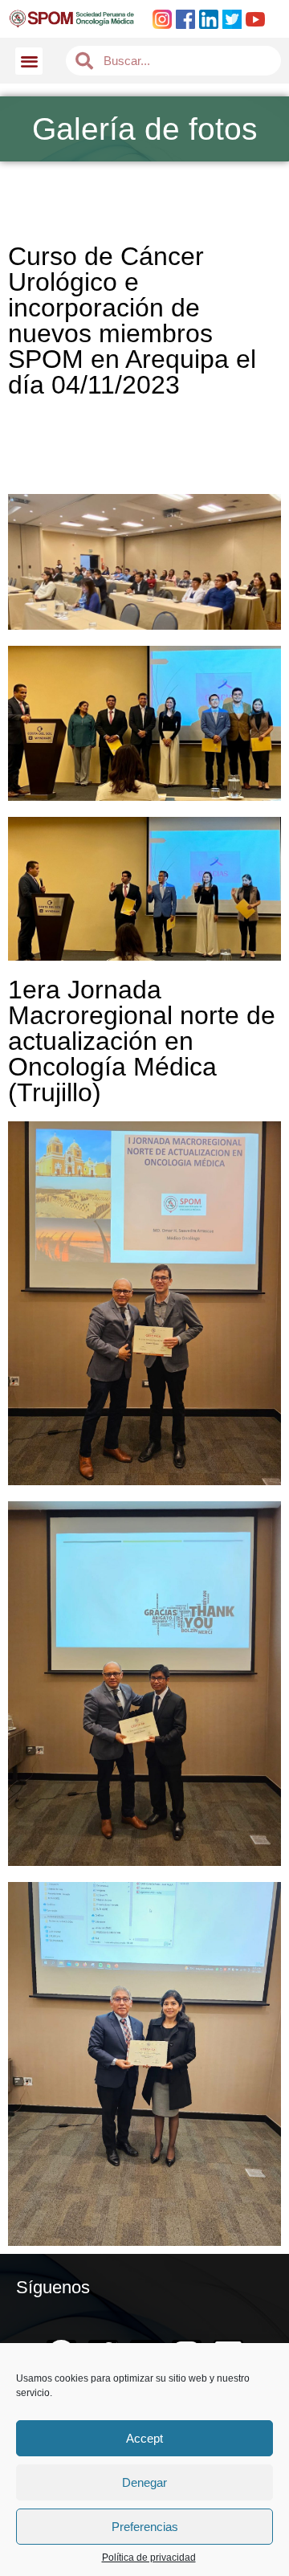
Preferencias (145, 2527)
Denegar (144, 2482)
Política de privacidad (149, 2558)
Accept (144, 2438)
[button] (29, 61)
